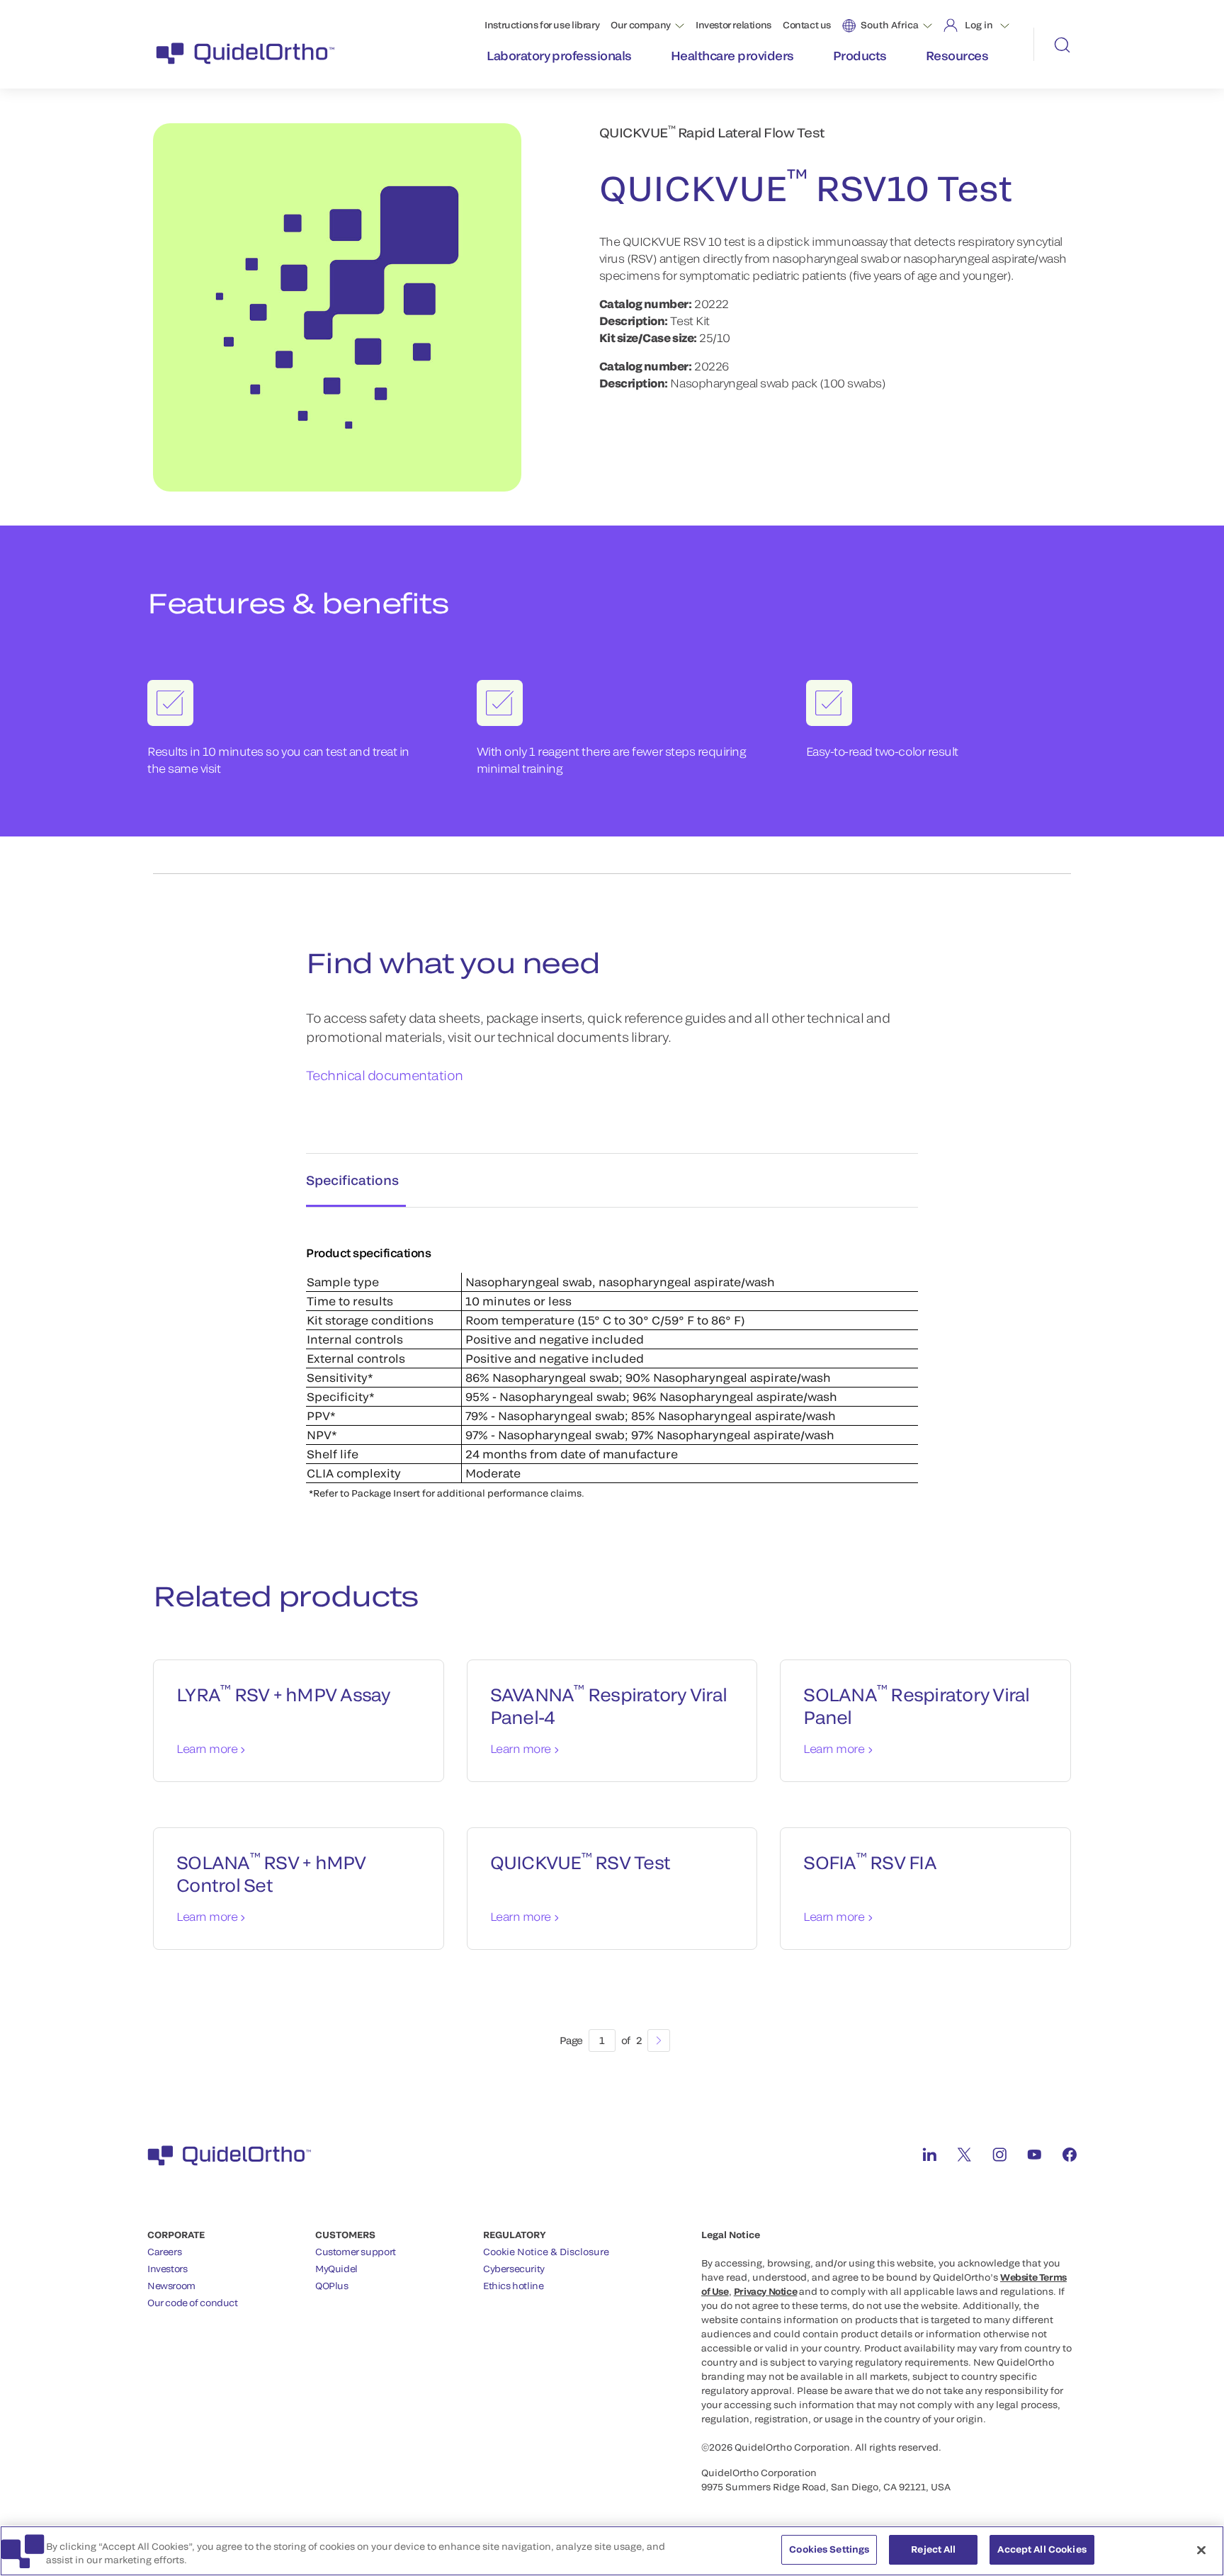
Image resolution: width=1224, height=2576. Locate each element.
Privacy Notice (766, 2291)
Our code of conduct (193, 2303)
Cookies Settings (829, 2549)
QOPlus (332, 2286)
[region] (612, 2551)
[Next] (659, 2041)
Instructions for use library (542, 25)
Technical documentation (385, 1075)
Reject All (933, 2549)
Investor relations (733, 25)
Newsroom (171, 2286)
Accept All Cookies (1042, 2549)
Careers (164, 2252)
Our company (641, 25)
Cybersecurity (514, 2269)
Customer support (356, 2252)
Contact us (807, 25)
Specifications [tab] (352, 1180)
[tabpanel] (612, 1358)
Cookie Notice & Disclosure (546, 2252)
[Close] (1201, 2550)
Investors (168, 2269)
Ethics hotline (514, 2286)
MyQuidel (336, 2269)
